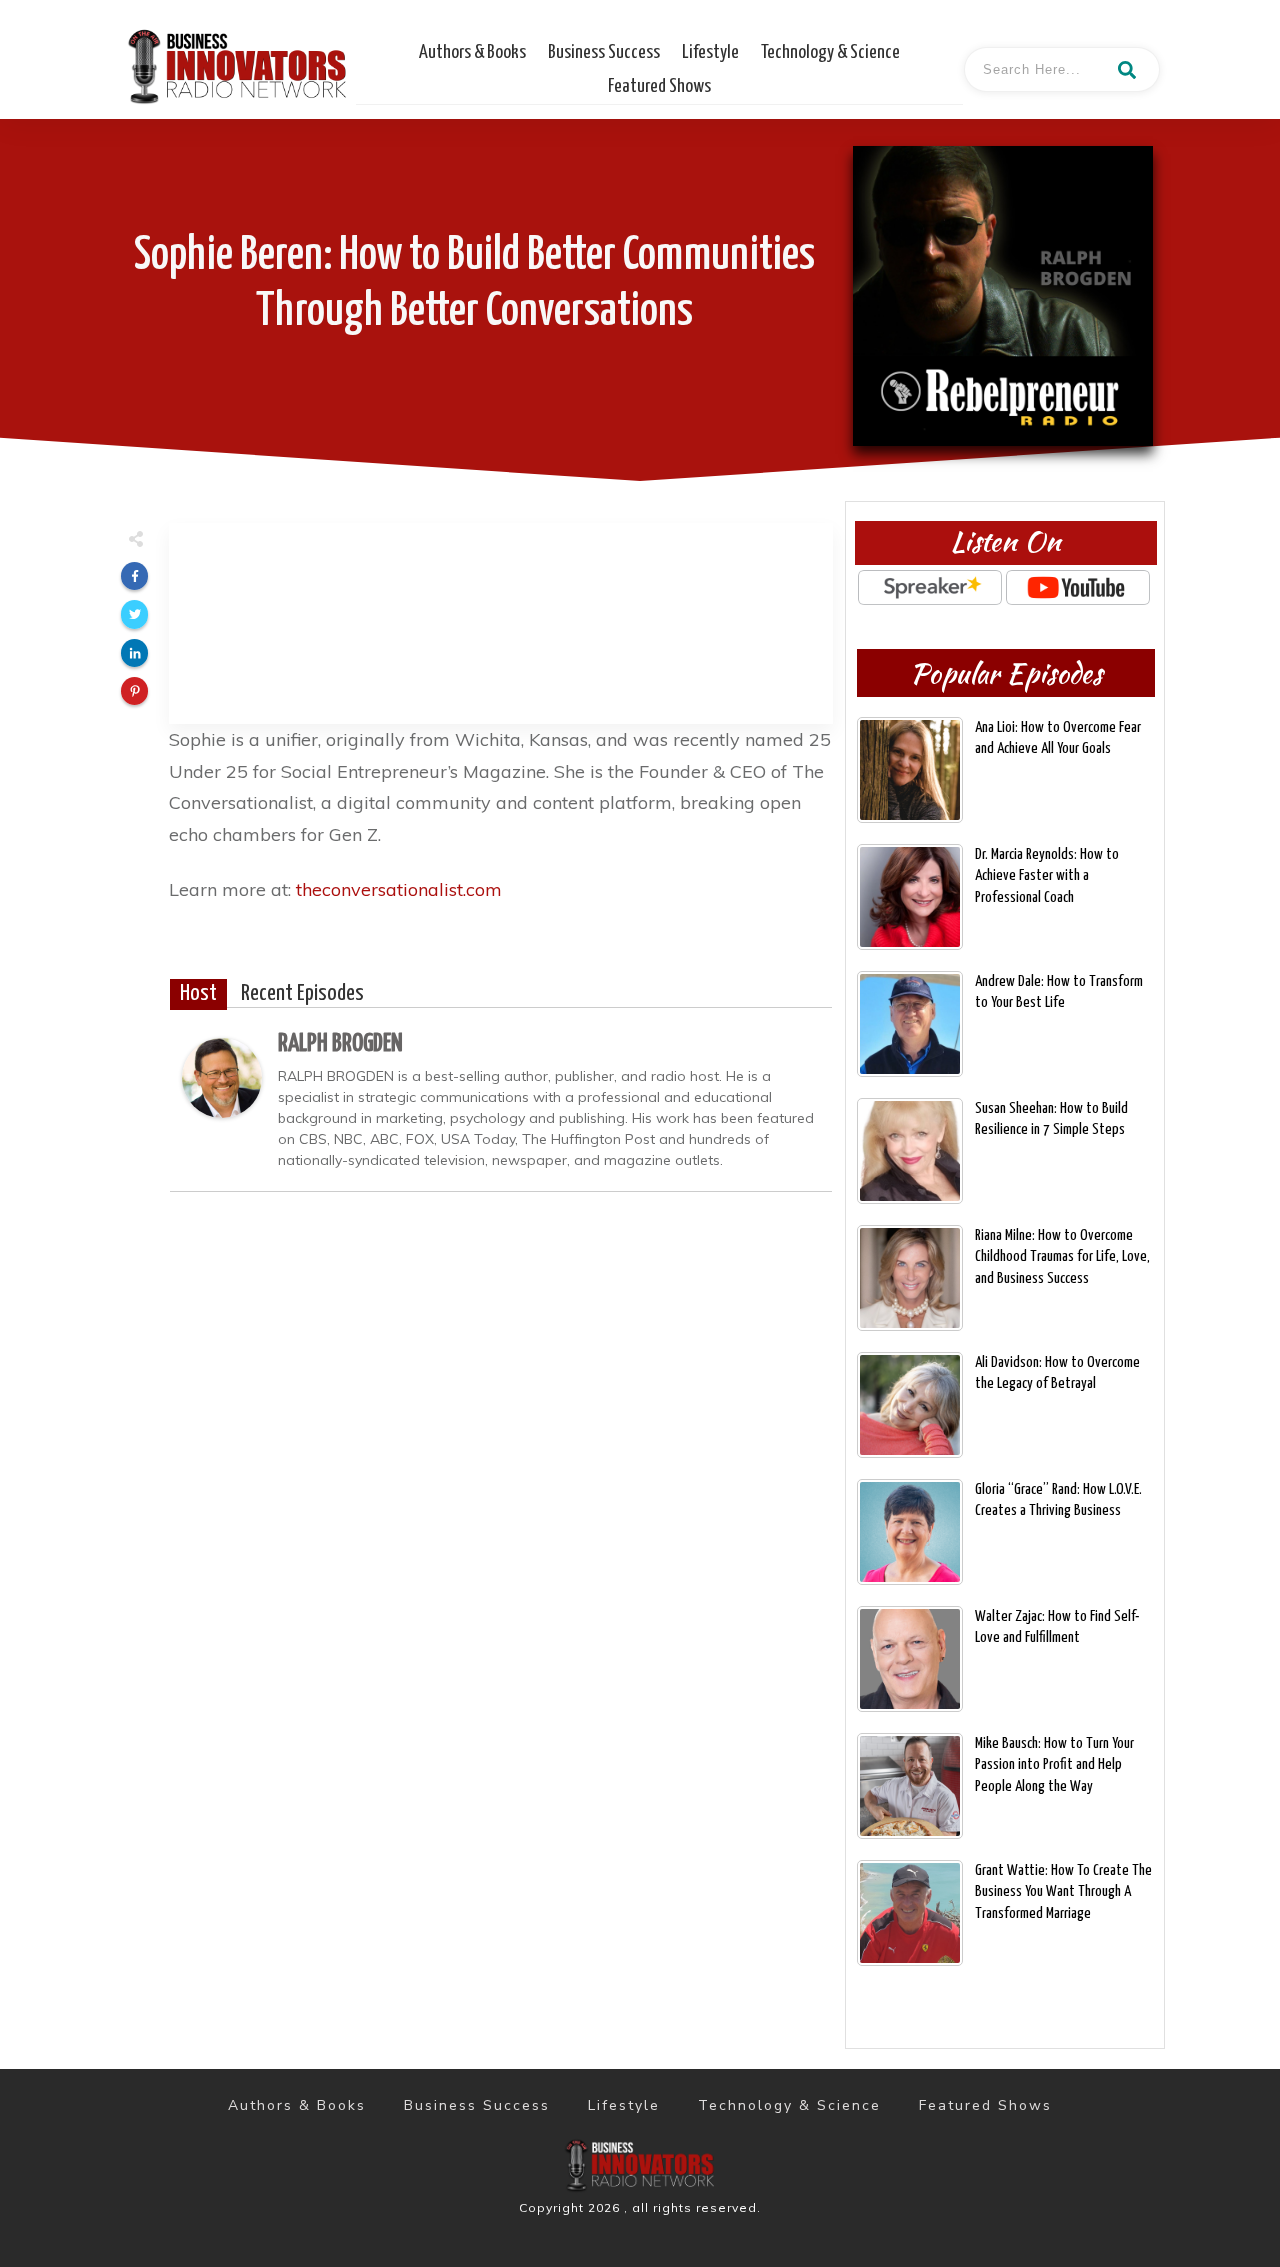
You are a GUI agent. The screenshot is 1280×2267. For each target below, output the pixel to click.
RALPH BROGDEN (340, 1044)
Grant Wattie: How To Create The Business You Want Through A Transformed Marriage (1063, 1891)
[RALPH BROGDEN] (222, 1075)
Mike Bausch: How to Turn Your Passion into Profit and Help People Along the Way (1054, 1764)
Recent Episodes (302, 994)
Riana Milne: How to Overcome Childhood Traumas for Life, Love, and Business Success (1062, 1256)
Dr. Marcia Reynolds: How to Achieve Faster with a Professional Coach (1047, 875)
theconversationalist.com (399, 889)
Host (198, 994)
